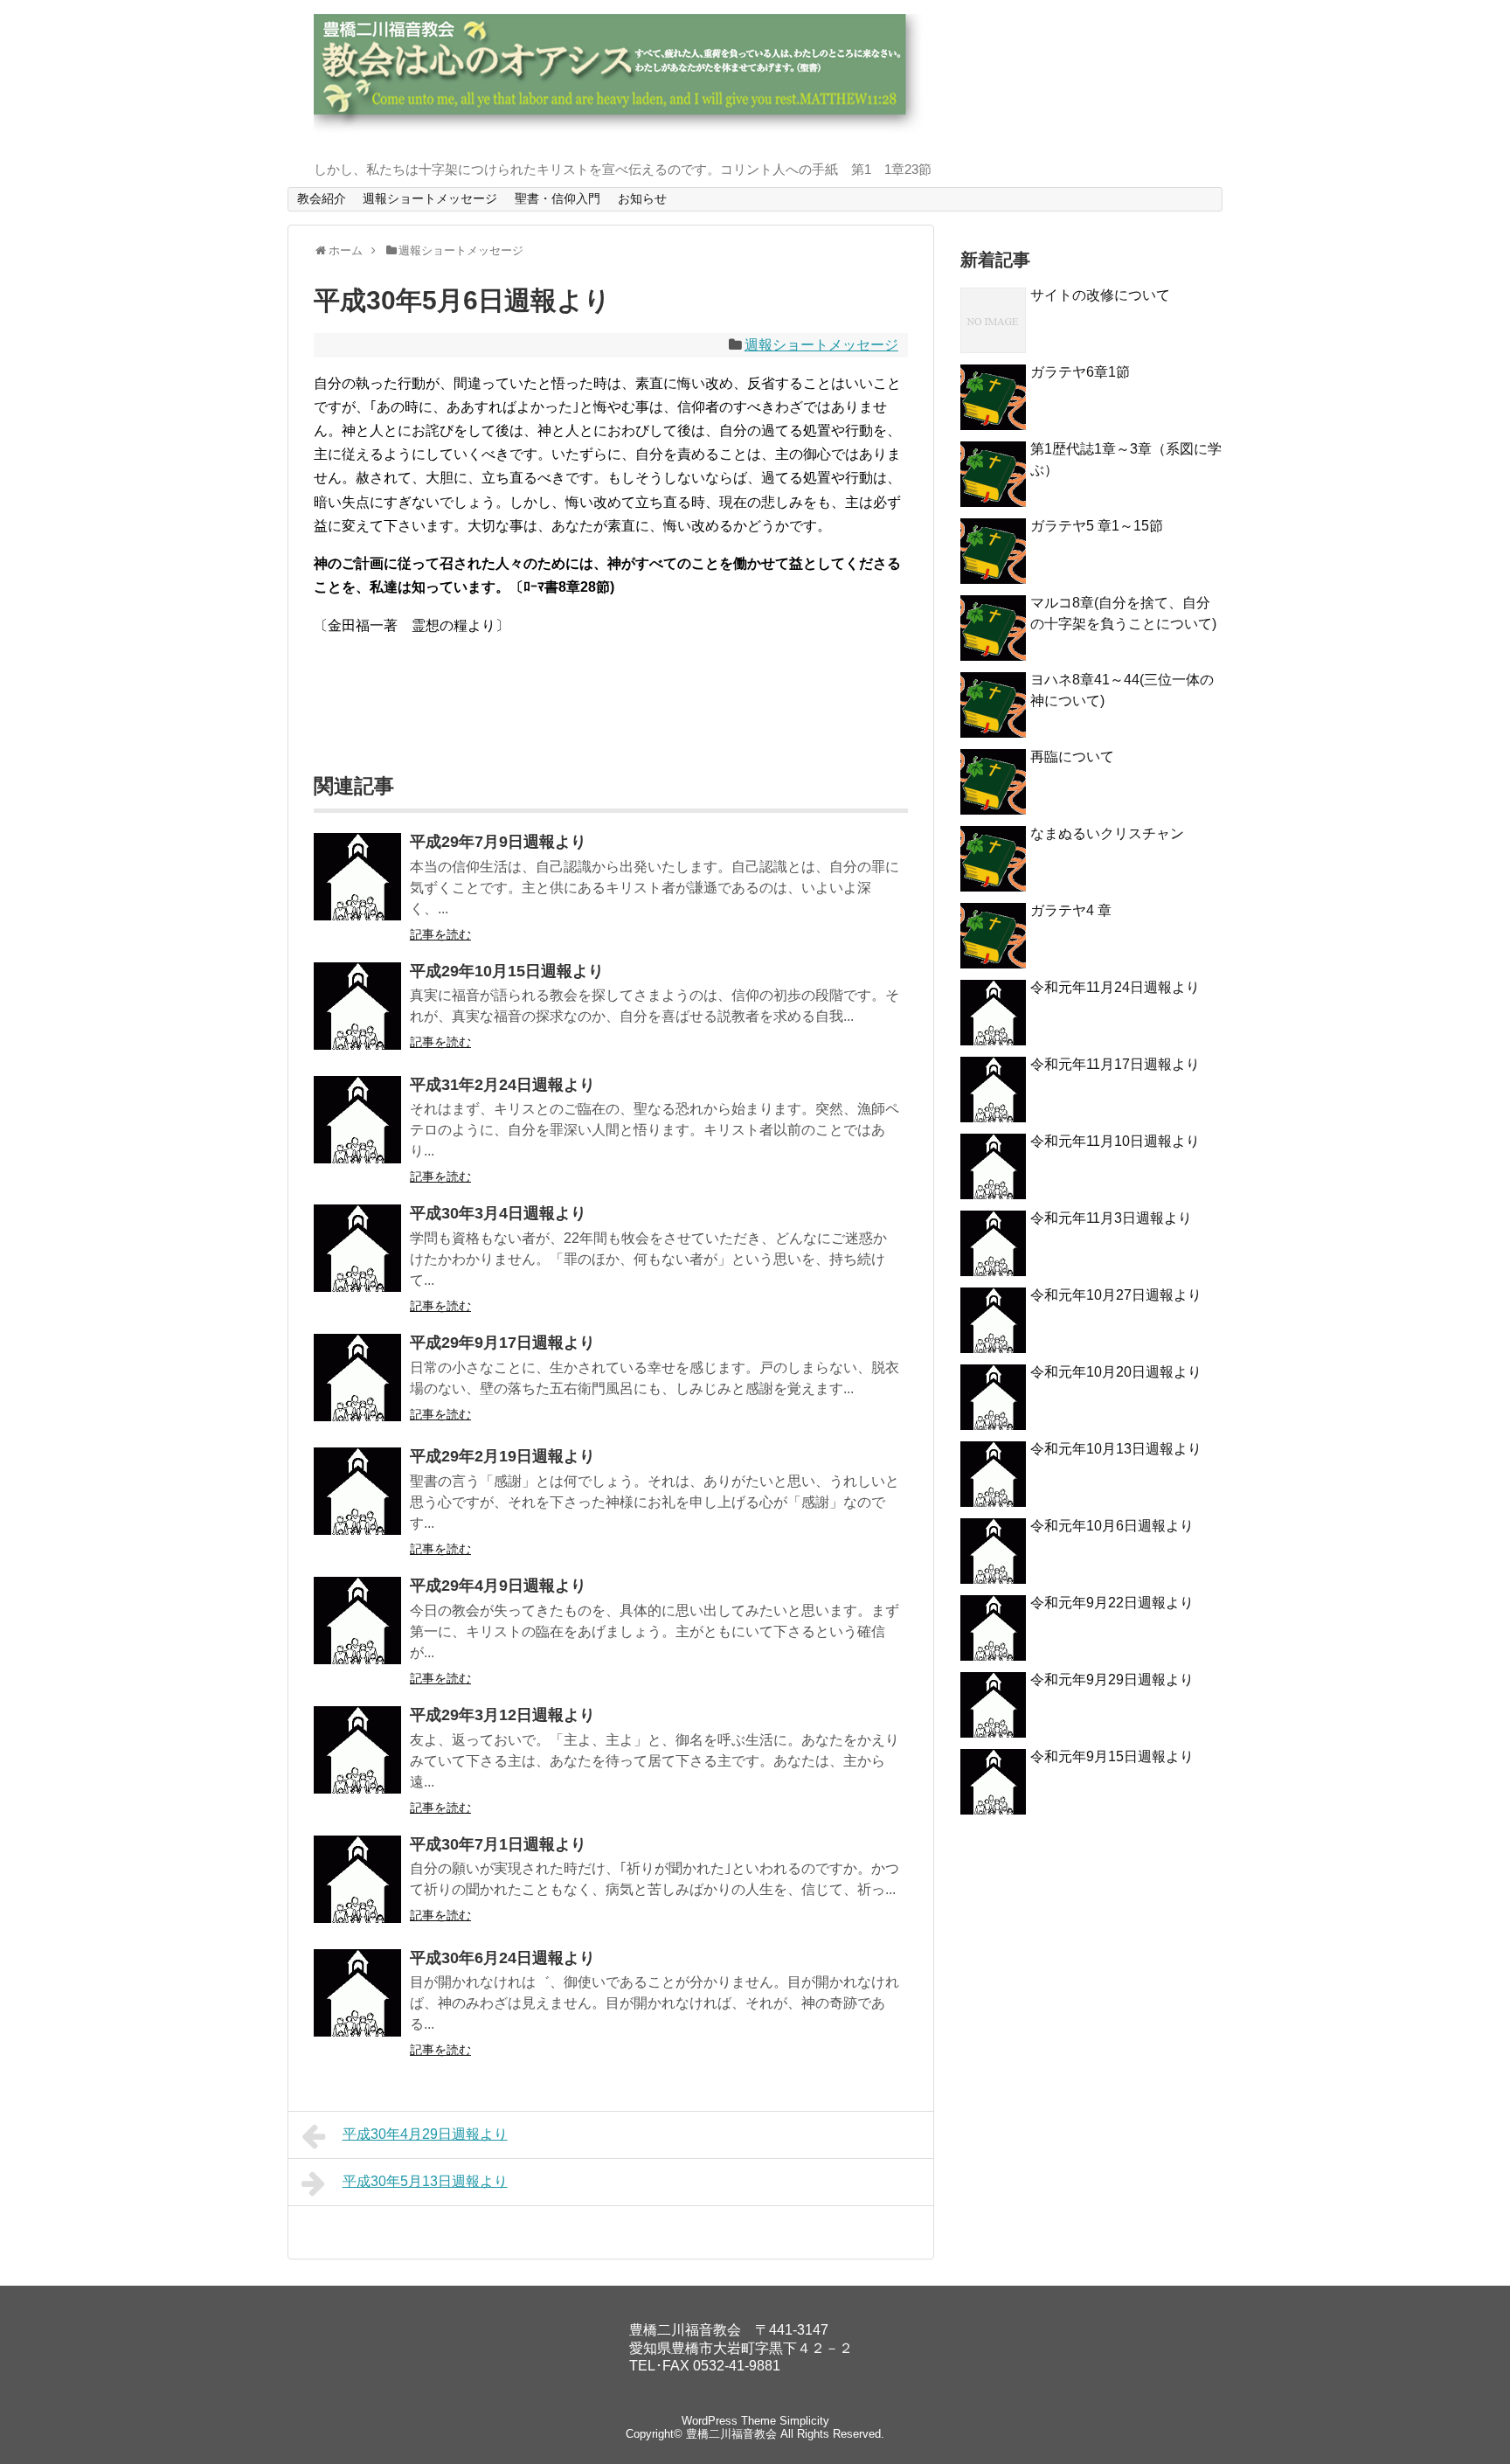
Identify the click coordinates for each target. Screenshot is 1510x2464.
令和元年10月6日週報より (1112, 1526)
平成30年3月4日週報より (498, 1213)
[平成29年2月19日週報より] (357, 1491)
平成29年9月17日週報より (502, 1343)
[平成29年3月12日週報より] (357, 1750)
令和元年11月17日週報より (1115, 1064)
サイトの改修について (1100, 295)
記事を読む (440, 934)
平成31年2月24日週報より (502, 1085)
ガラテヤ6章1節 (1080, 372)
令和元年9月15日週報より (1112, 1756)
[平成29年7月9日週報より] (357, 877)
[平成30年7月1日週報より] (357, 1879)
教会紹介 (322, 198)
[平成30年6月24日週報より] (357, 1993)
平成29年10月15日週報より (507, 971)
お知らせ (642, 198)
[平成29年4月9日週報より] (357, 1621)
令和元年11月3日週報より (1111, 1218)
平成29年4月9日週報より (498, 1586)
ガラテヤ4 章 (1071, 910)
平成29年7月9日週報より (498, 842)
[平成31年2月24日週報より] (357, 1120)
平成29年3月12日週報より (502, 1715)
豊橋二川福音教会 (731, 2434)
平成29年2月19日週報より (502, 1456)
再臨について (1072, 757)
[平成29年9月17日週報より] (357, 1378)
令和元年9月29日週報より (1112, 1680)
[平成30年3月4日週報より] (357, 1248)
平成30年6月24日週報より (502, 1958)
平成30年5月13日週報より (425, 2181)
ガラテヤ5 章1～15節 (1097, 526)
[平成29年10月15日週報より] (357, 1006)
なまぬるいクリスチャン (1107, 833)
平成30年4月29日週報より (425, 2134)
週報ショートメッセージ (430, 198)
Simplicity (804, 2421)
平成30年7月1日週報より (498, 1844)
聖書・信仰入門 (558, 198)
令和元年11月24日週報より (1115, 987)
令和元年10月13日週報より (1116, 1449)
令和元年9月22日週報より (1112, 1603)
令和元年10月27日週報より (1116, 1295)
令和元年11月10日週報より (1115, 1141)
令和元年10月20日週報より (1116, 1372)
